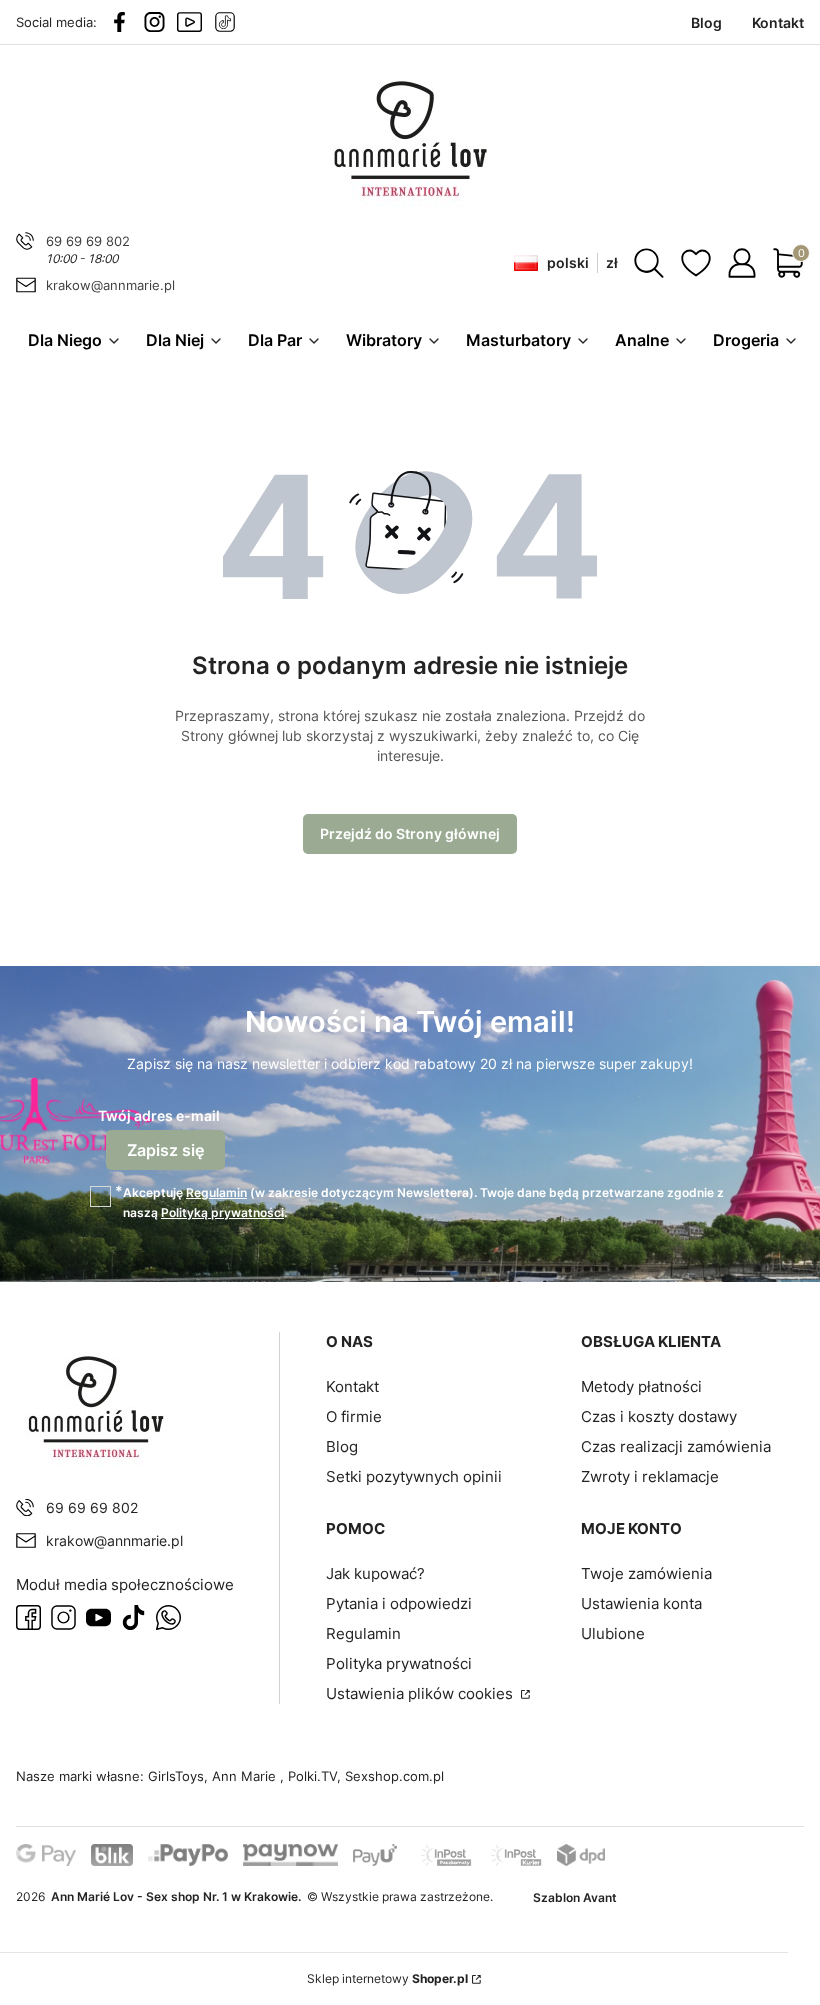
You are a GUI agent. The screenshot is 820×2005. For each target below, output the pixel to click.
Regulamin (216, 1192)
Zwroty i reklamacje (650, 1476)
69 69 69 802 (88, 241)
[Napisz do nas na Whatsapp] (168, 1617)
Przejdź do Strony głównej (410, 833)
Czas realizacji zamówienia (676, 1446)
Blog (342, 1446)
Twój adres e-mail (159, 1115)
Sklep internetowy (387, 1978)
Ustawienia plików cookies (421, 1693)
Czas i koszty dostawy (659, 1416)
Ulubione (613, 1633)
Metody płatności (641, 1386)
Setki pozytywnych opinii (414, 1476)
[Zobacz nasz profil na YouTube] (189, 22)
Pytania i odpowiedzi (399, 1603)
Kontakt (352, 1386)
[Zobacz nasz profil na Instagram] (154, 22)
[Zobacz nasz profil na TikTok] (224, 22)
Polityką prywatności (222, 1212)
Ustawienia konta (641, 1603)
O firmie (354, 1416)
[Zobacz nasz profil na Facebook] (119, 22)
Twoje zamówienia (646, 1573)
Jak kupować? (375, 1573)
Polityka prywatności (399, 1663)
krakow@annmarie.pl (110, 285)
